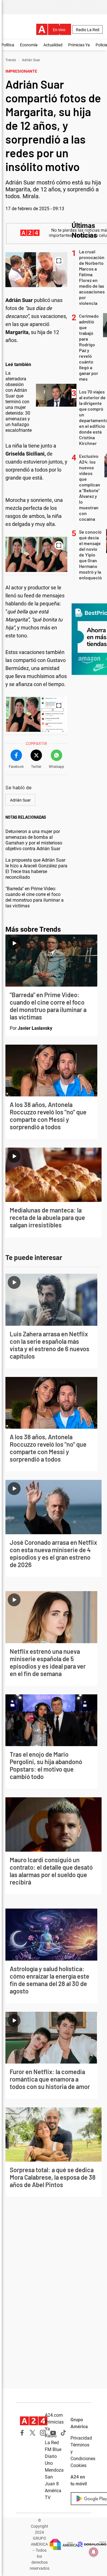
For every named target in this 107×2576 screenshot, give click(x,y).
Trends (11, 60)
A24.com (54, 2415)
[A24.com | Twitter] (33, 2433)
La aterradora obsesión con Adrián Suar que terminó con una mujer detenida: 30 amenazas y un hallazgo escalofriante (19, 402)
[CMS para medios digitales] (92, 2544)
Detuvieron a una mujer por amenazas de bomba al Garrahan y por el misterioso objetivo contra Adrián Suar (34, 840)
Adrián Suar (31, 60)
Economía (29, 45)
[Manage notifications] (94, 2552)
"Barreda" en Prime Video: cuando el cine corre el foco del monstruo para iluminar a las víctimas (35, 897)
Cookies (78, 2465)
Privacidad (81, 2438)
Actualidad (53, 45)
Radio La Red (88, 30)
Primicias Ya (79, 45)
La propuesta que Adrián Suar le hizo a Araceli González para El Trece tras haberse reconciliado (36, 869)
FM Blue (53, 2449)
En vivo (59, 30)
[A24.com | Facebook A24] (22, 2433)
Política (8, 45)
